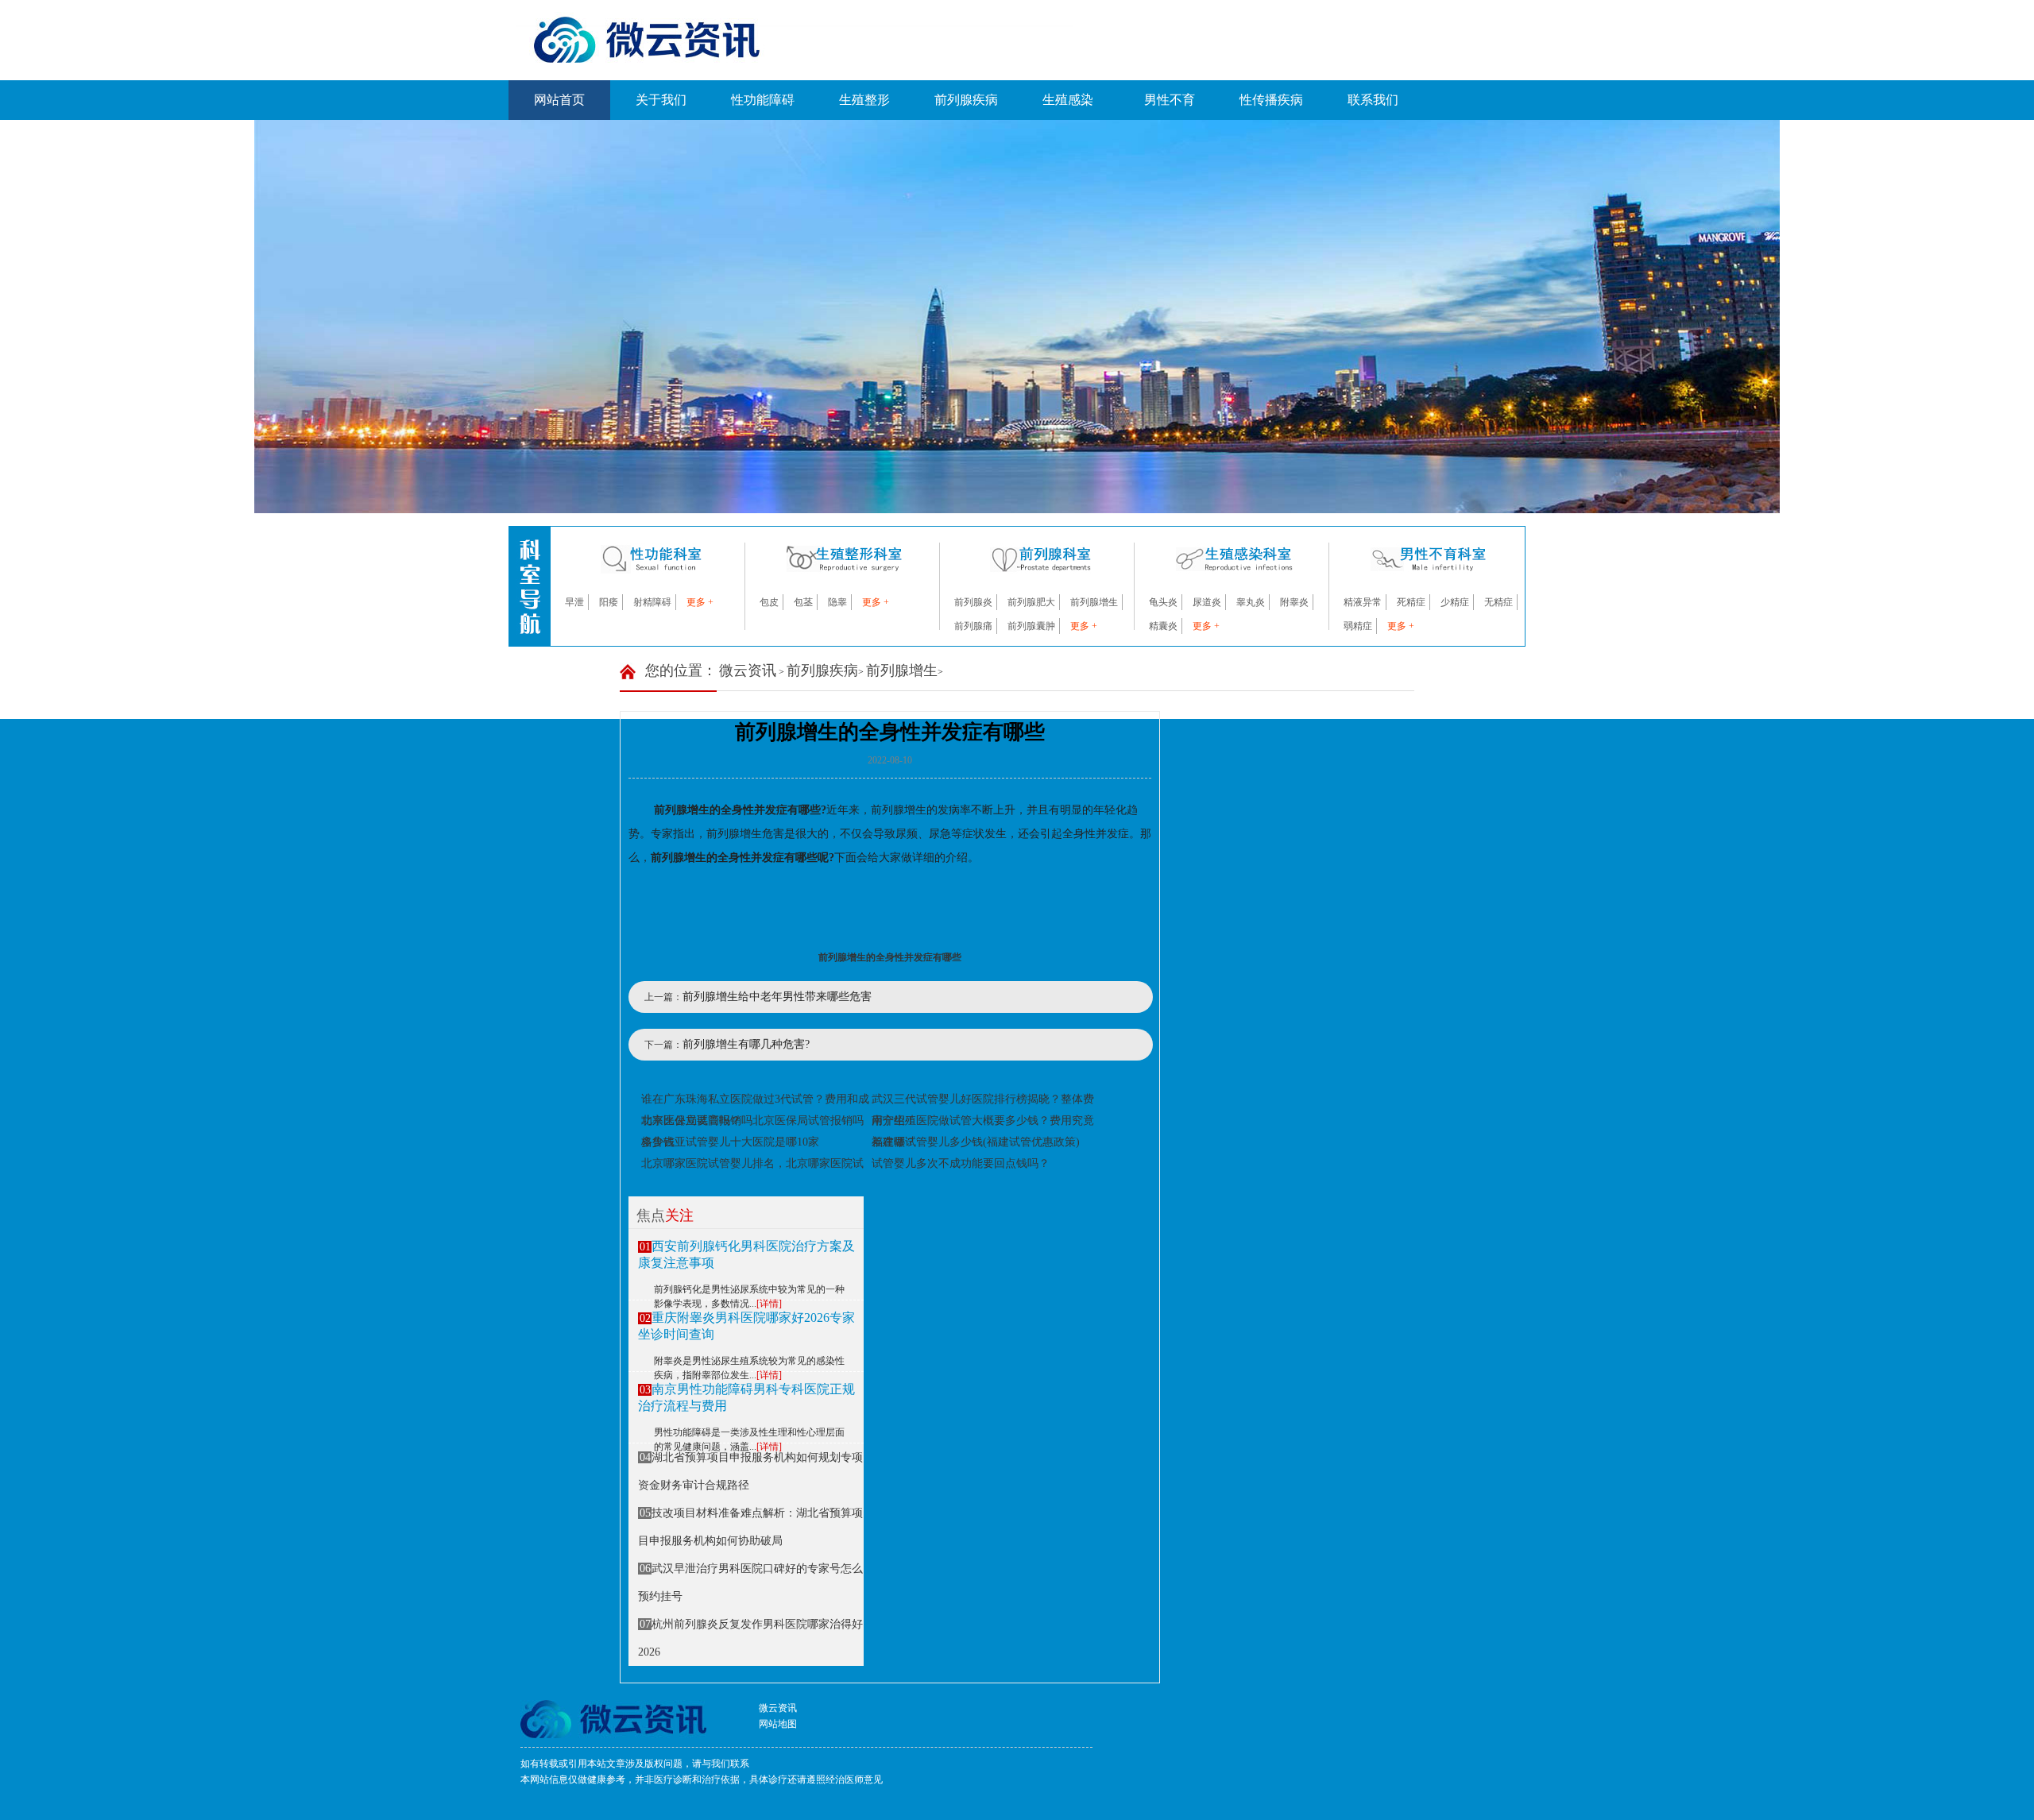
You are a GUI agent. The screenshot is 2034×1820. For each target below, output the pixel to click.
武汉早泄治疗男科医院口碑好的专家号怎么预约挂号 (750, 1582)
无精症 (1498, 602)
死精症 (1411, 602)
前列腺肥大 (1031, 602)
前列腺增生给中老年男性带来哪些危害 (777, 997)
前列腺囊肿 (1031, 626)
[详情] (769, 1304)
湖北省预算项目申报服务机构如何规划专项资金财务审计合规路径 (750, 1471)
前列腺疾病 (966, 100)
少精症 (1455, 602)
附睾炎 (1294, 602)
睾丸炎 (1251, 602)
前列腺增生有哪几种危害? (746, 1044)
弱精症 (1358, 626)
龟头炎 (1163, 602)
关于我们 (661, 100)
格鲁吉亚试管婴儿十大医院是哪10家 (730, 1142)
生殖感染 (1068, 100)
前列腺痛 (973, 626)
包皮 (769, 602)
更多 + (700, 602)
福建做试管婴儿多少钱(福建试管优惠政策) (976, 1142)
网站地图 (778, 1724)
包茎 (803, 602)
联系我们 (1373, 100)
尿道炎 (1207, 602)
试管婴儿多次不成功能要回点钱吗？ (961, 1163)
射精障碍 (652, 602)
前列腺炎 (973, 602)
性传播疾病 (1271, 100)
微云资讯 (748, 670)
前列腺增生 (1094, 602)
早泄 (574, 602)
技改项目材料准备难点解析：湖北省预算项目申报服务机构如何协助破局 (750, 1527)
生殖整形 (864, 100)
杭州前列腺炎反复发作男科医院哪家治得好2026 (750, 1638)
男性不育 (1170, 100)
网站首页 (559, 100)
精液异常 (1363, 602)
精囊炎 (1163, 626)
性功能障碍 (763, 100)
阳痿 (609, 602)
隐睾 (837, 602)
